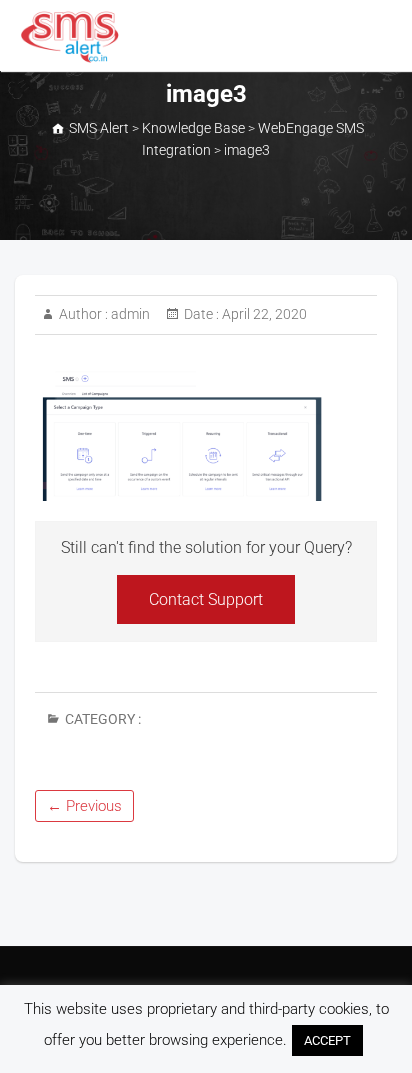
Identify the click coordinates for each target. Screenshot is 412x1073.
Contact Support (206, 599)
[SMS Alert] (74, 37)
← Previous (84, 806)
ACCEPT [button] (327, 1040)
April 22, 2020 (263, 314)
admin (129, 314)
